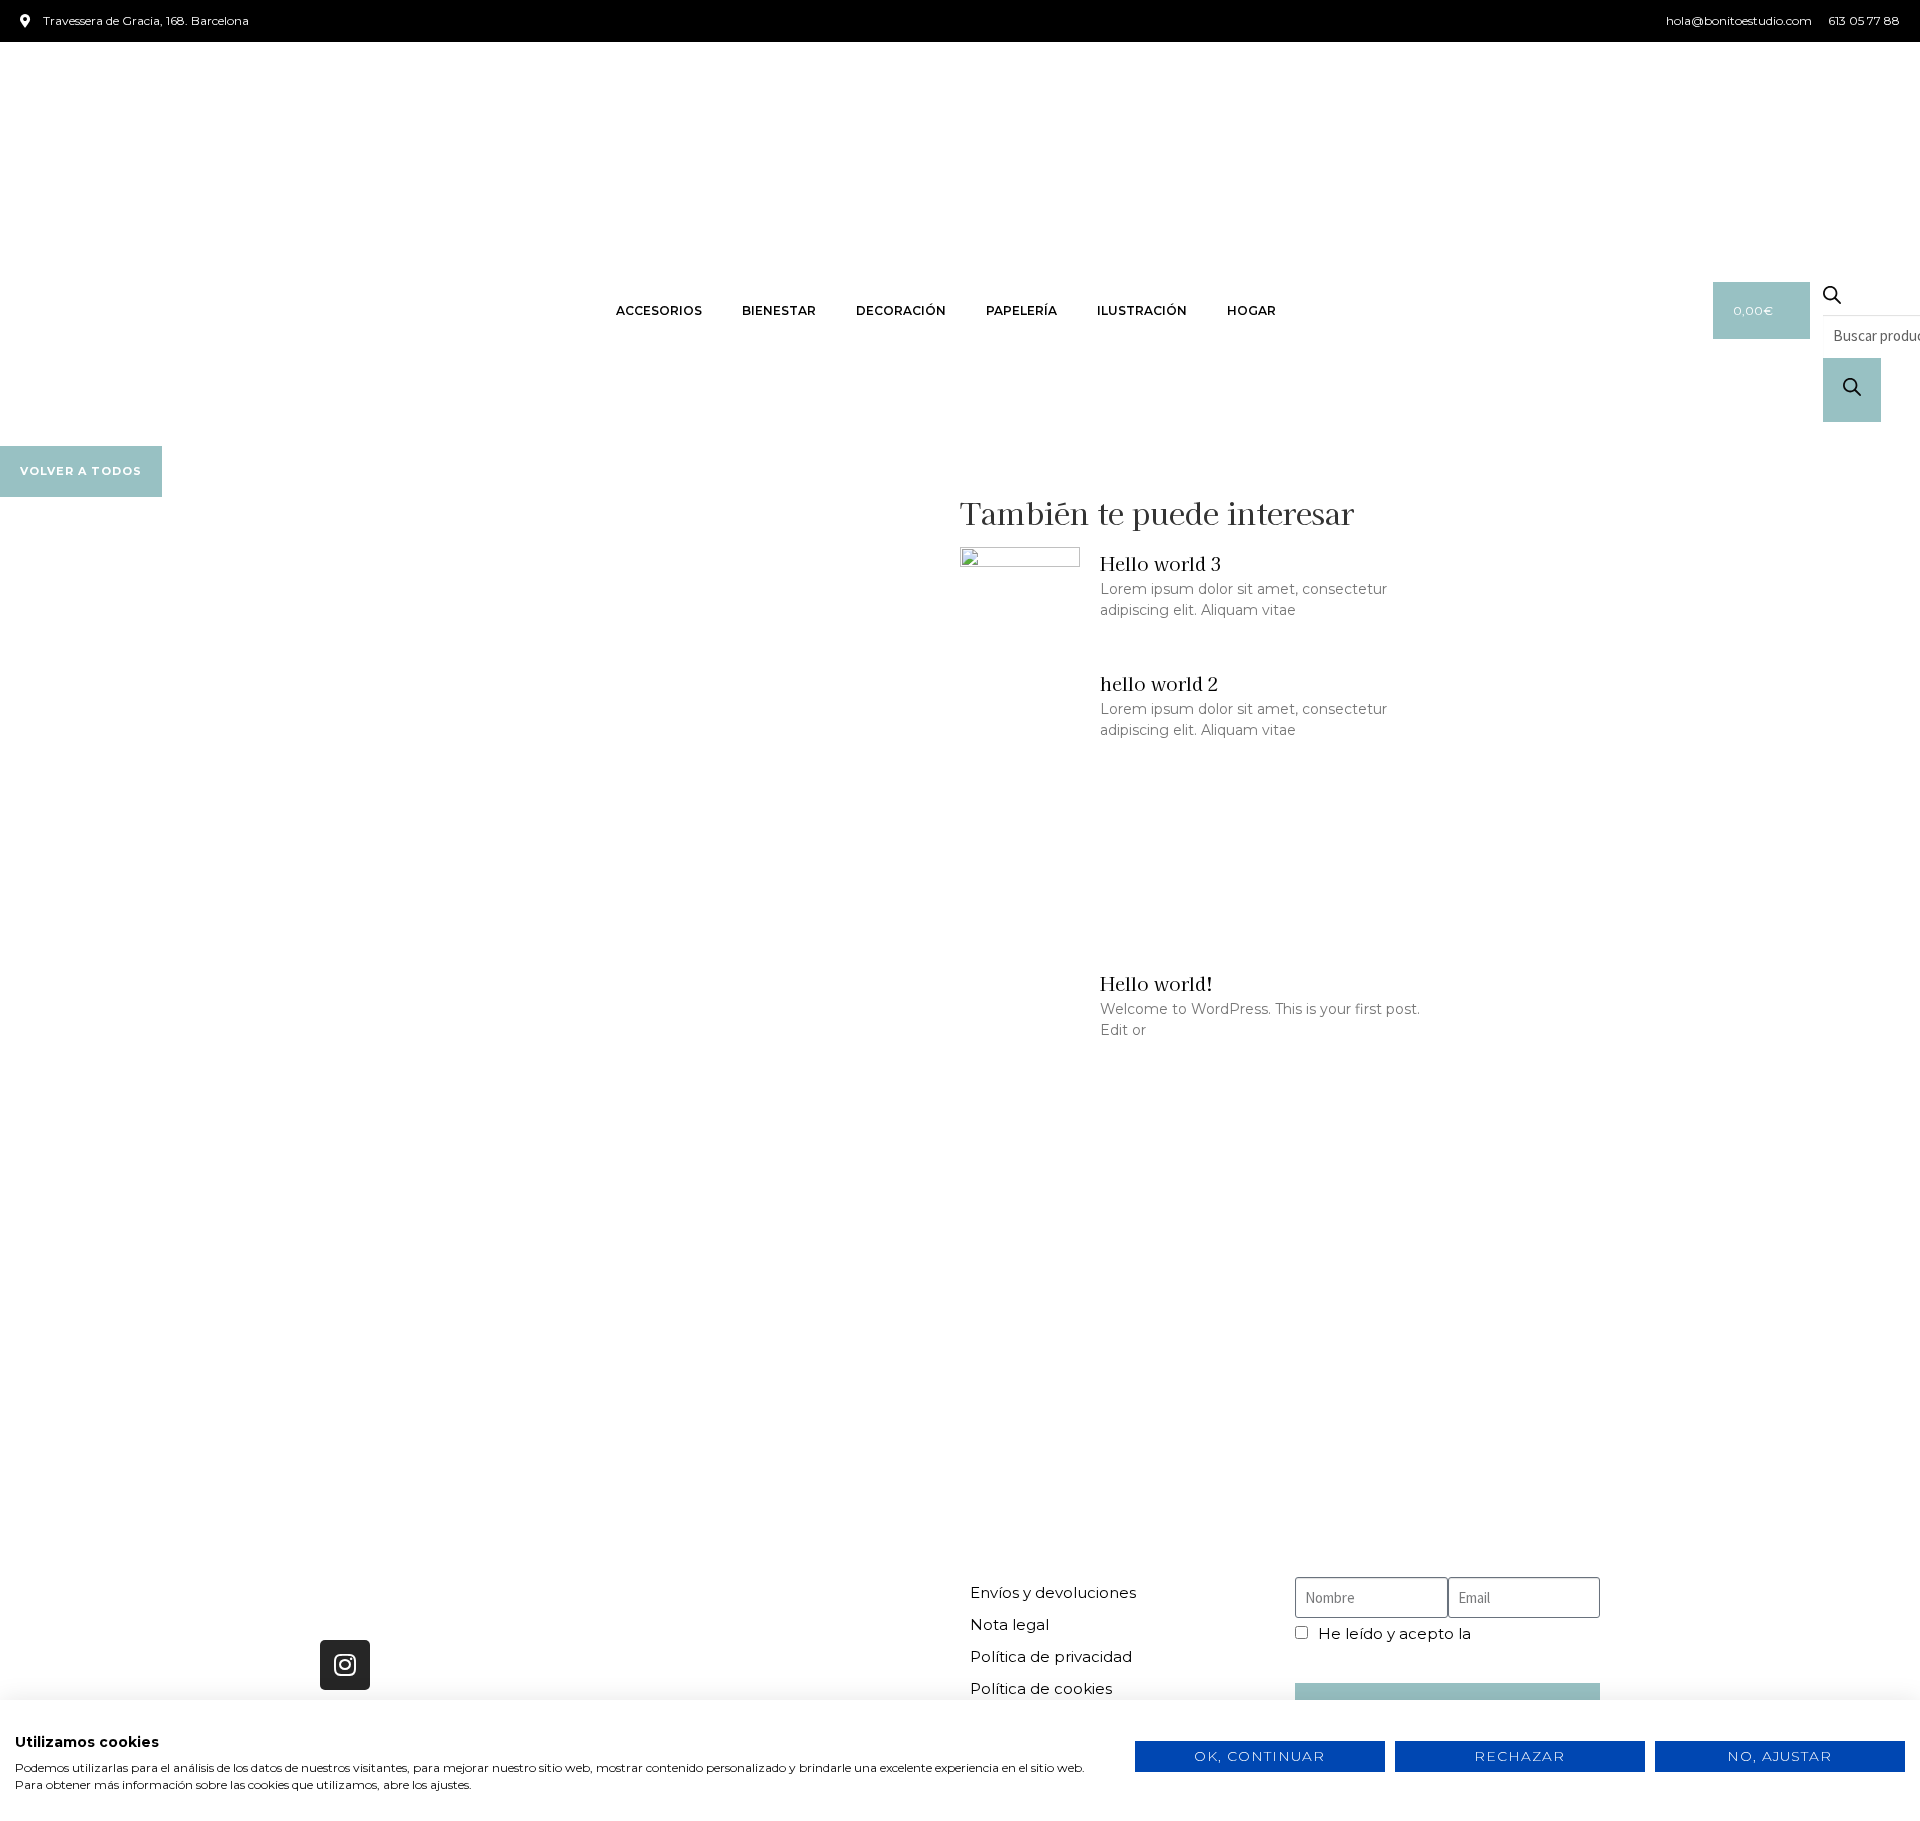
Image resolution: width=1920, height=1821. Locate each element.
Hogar (1251, 310)
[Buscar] (1852, 390)
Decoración (901, 310)
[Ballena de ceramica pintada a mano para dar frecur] (801, 1375)
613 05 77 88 (691, 1636)
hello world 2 (1159, 683)
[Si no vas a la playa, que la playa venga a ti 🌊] (1119, 1375)
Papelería (1021, 310)
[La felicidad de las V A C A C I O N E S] (164, 1375)
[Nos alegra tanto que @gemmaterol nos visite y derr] (1437, 1375)
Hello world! (1156, 983)
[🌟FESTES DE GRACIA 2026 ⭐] (482, 1375)
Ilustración (1142, 310)
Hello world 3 (1161, 563)
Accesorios (659, 310)
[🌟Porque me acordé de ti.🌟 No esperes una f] (1756, 1375)
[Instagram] (345, 1665)
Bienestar (779, 310)
